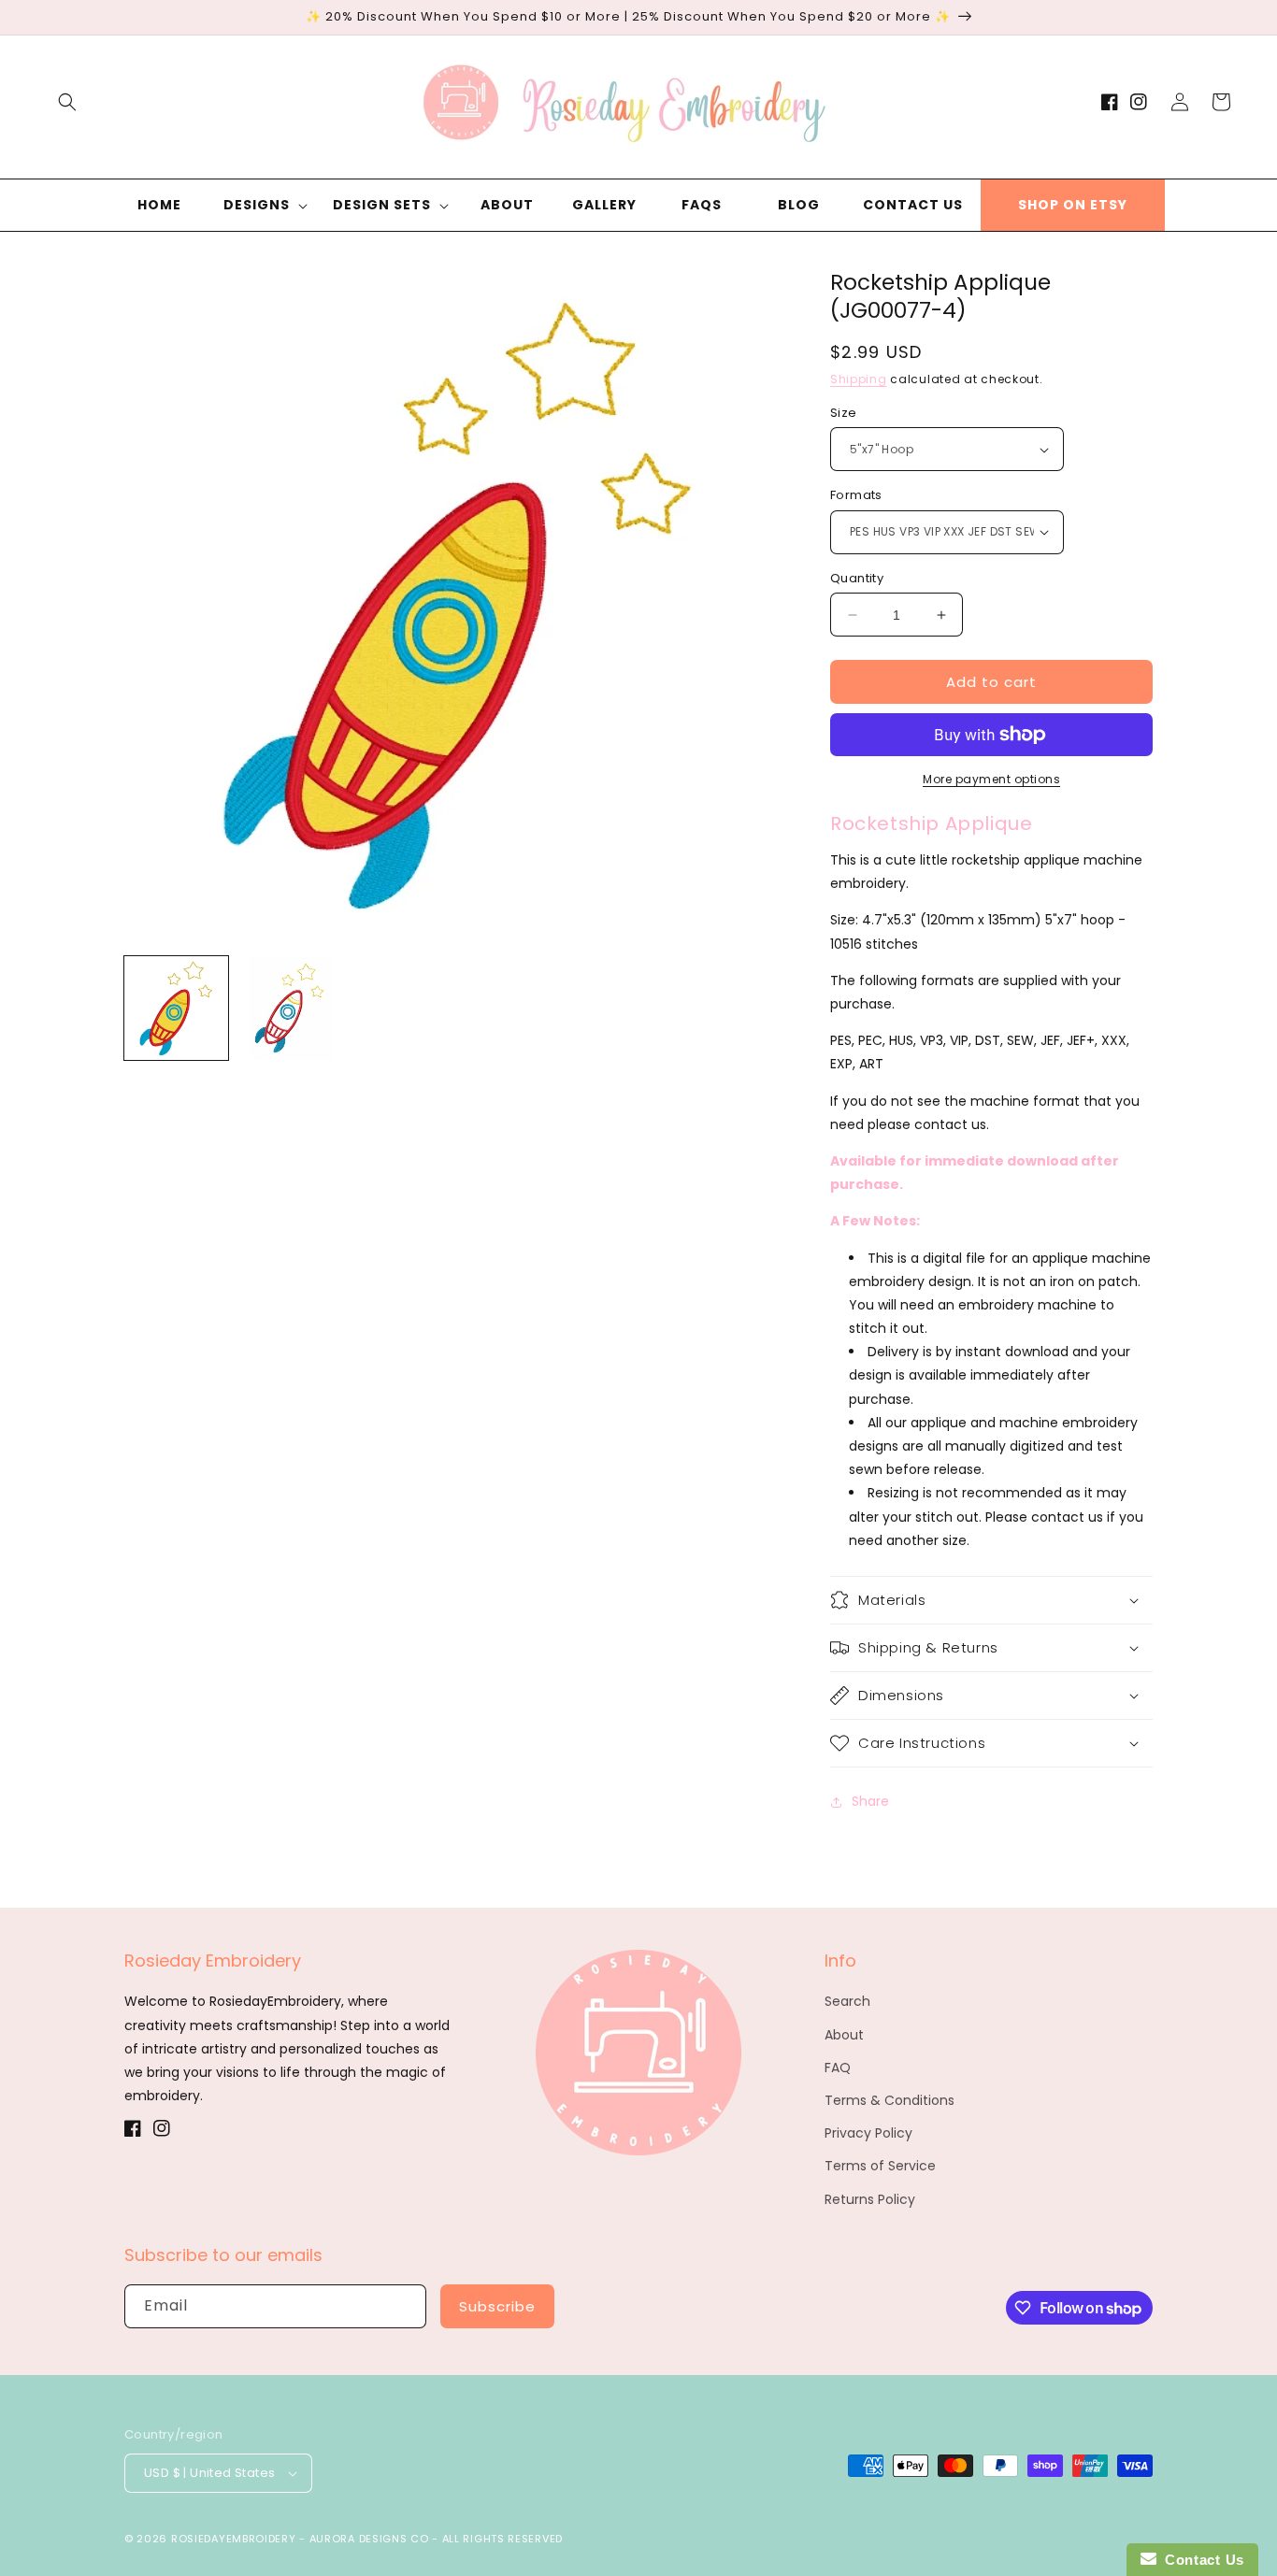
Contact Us (1200, 2560)
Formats (856, 495)
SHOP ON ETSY (1073, 205)
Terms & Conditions (890, 2100)
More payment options (991, 779)
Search (847, 2001)
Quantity (857, 578)
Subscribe (497, 2306)
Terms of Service (880, 2166)
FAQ (838, 2068)
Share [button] (870, 1801)
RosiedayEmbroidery (234, 2539)
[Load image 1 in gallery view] (176, 1008)
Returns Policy (870, 2199)
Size (844, 413)
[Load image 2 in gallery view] (289, 1008)
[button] (67, 102)
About (844, 2035)
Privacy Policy (868, 2133)
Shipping (859, 379)
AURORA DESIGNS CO (369, 2539)
